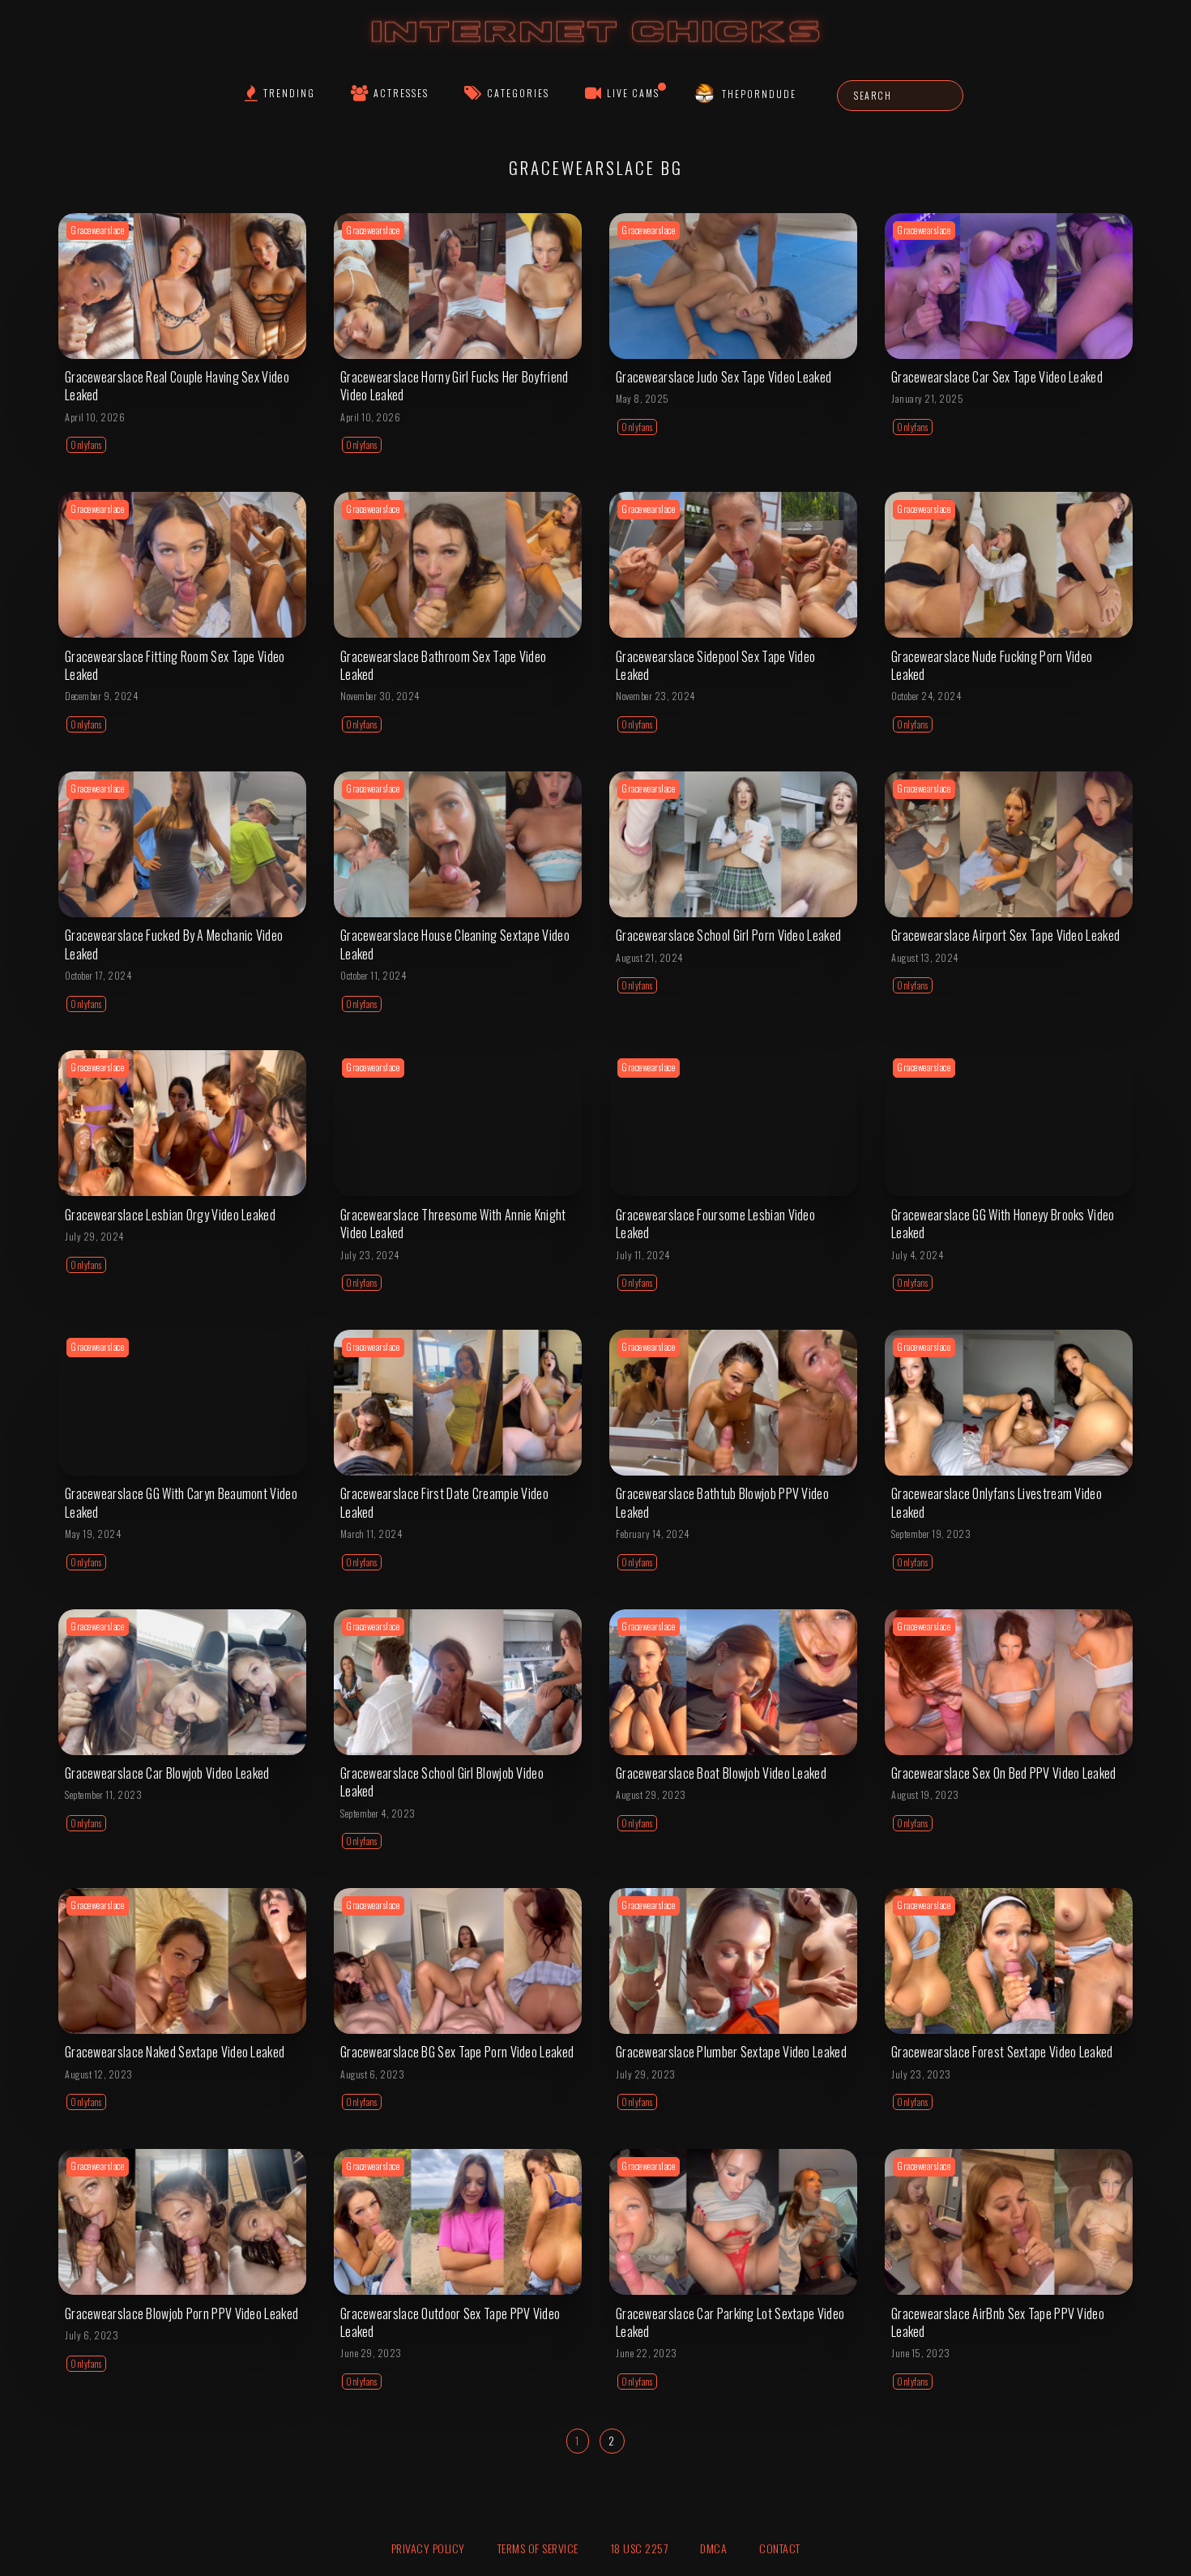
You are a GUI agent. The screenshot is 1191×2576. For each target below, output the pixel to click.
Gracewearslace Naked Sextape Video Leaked (175, 2052)
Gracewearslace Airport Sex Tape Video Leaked (1005, 935)
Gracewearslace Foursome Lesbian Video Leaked (715, 1224)
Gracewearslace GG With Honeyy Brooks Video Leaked (1003, 1224)
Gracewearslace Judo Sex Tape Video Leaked (724, 377)
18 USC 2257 (640, 2548)
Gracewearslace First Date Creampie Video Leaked (444, 1502)
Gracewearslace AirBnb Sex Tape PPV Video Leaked (998, 2322)
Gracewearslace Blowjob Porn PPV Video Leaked (181, 2313)
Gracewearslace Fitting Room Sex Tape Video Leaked (175, 665)
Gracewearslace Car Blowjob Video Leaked (167, 1773)
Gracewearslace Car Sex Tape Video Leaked (997, 377)
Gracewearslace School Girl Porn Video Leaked (728, 935)
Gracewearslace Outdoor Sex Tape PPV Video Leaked (450, 2322)
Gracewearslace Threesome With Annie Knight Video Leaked (453, 1224)
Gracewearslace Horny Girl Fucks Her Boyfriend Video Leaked (455, 386)
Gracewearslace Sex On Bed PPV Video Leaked (1004, 1773)
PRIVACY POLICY (428, 2548)
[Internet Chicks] (596, 47)
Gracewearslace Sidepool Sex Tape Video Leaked (715, 665)
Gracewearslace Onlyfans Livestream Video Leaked (997, 1502)
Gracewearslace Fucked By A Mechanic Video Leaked (174, 944)
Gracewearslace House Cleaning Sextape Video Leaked (455, 944)
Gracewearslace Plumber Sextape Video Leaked (731, 2052)
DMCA (713, 2548)
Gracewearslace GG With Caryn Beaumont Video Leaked (181, 1502)
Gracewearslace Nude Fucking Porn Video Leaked (992, 665)
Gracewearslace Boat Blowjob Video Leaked (721, 1773)
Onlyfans (86, 445)
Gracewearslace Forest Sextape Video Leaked (1002, 2052)
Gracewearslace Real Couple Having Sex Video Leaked (177, 386)
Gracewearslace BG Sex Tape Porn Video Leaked (457, 2052)
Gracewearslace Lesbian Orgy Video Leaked (170, 1215)
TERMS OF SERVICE (538, 2548)
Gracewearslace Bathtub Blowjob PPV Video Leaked (722, 1502)
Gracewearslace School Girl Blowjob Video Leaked (442, 1782)
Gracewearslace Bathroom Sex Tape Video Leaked (443, 665)
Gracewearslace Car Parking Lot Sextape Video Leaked (730, 2322)
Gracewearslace (98, 230)
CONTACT (780, 2548)
